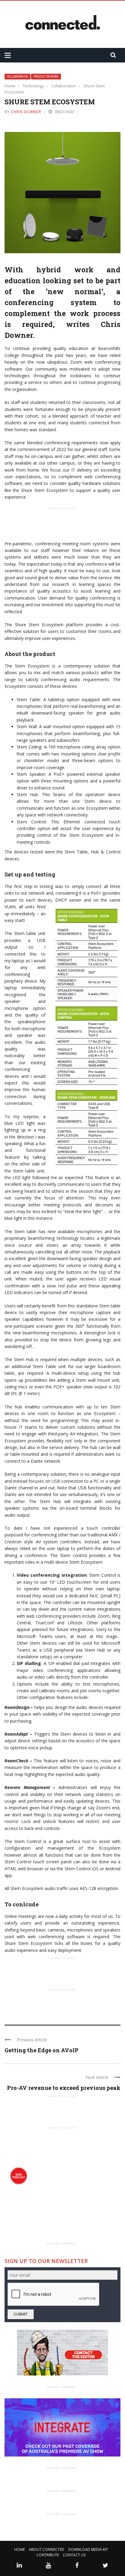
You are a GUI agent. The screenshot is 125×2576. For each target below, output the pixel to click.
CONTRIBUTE (48, 2555)
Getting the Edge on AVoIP (42, 2050)
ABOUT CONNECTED (47, 2549)
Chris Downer (26, 112)
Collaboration (17, 77)
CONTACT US (74, 2555)
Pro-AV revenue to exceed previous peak (64, 2088)
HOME (20, 2549)
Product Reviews (46, 77)
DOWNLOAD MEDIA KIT (88, 2549)
